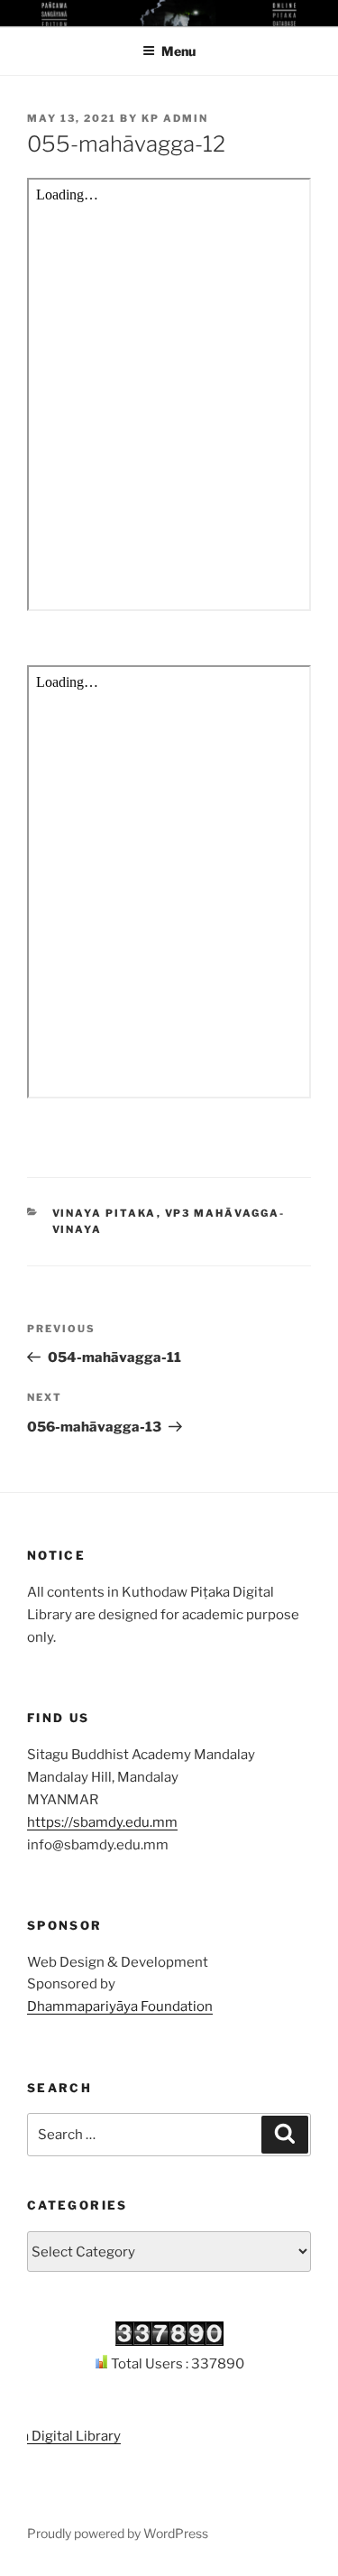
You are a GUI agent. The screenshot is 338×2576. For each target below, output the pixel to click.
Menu (178, 51)
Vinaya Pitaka (105, 1213)
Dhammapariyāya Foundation (120, 2006)
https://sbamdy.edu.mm (102, 1822)
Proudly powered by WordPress (118, 2533)
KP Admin (175, 118)
